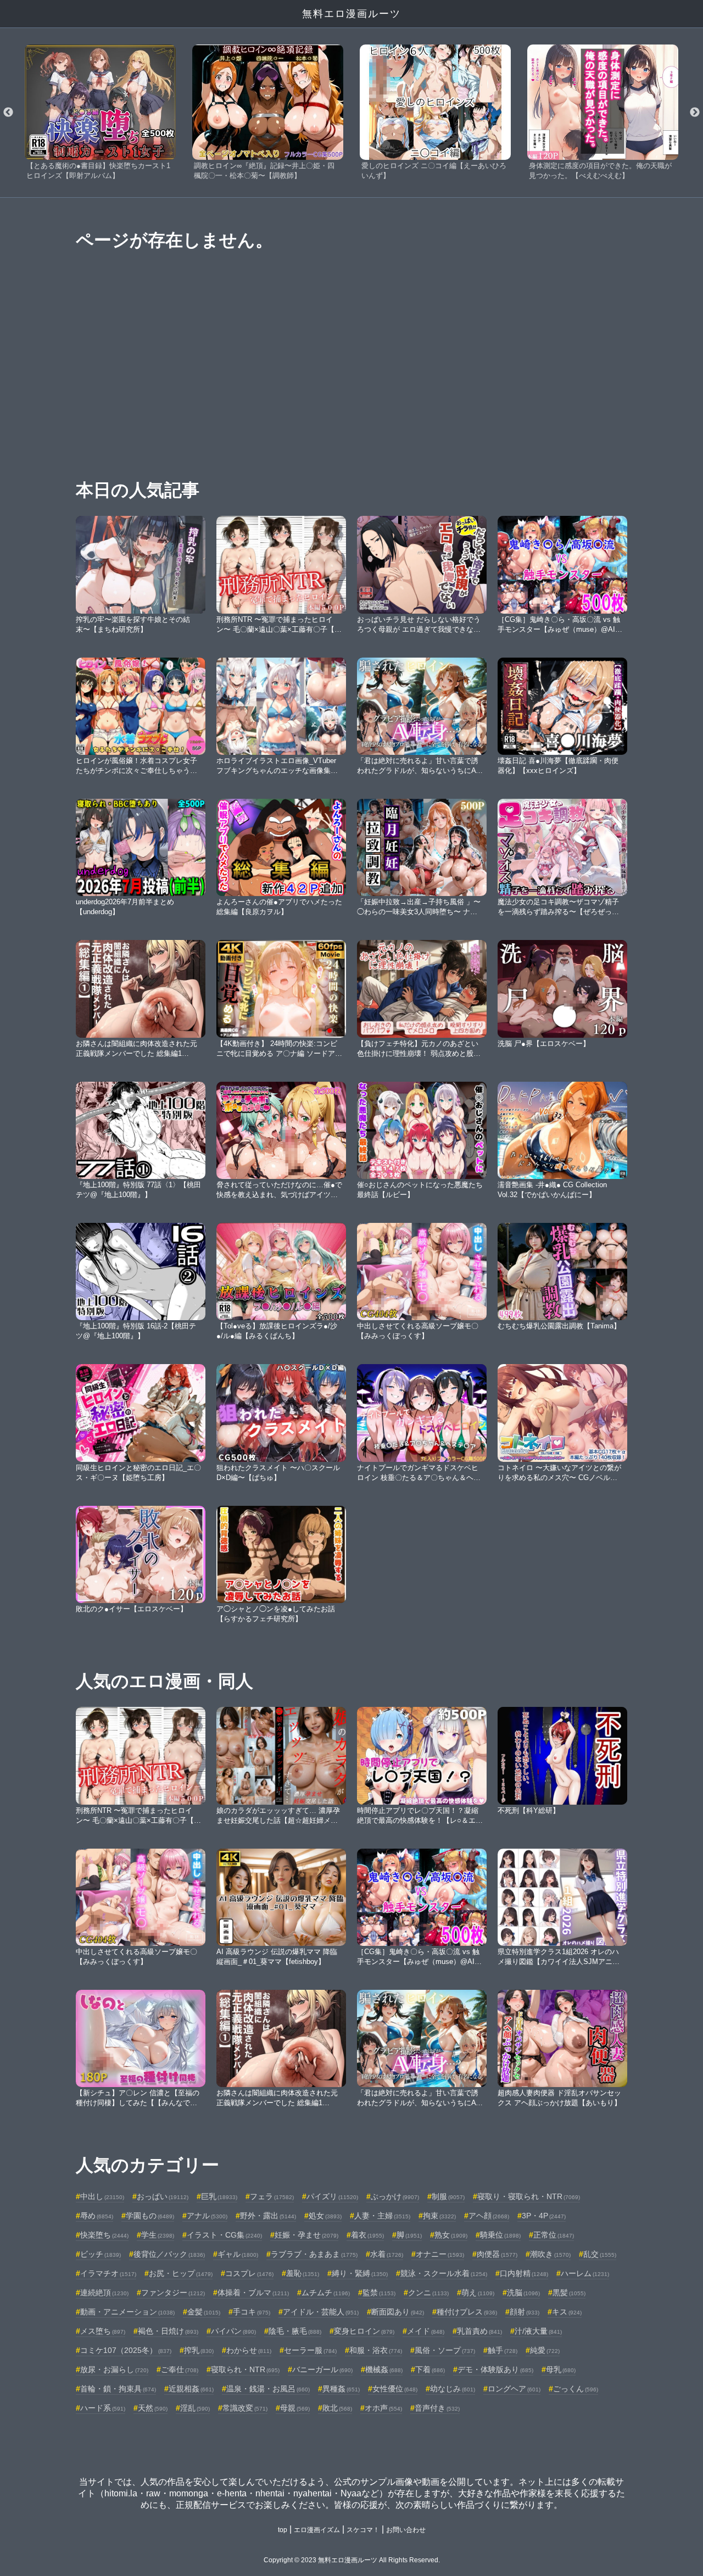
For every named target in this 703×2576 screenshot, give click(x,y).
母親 (295, 2408)
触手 (503, 2350)
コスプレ (249, 2273)
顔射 (525, 2312)
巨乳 (219, 2196)
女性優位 (395, 2389)
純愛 (545, 2350)
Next (695, 113)
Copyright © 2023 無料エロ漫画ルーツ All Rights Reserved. (352, 2560)
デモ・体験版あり (495, 2369)
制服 (448, 2196)
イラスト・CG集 (224, 2235)
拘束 (439, 2216)
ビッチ (101, 2254)
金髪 (204, 2312)
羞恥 (303, 2273)
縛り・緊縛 (360, 2273)
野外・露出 (268, 2216)
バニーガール (322, 2369)
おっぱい (163, 2196)
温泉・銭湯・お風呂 (268, 2389)
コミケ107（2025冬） (126, 2350)
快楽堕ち (104, 2235)
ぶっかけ (395, 2196)
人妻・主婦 (382, 2216)
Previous (8, 113)
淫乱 (195, 2408)
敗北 (337, 2408)
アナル (207, 2216)
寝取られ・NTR (245, 2369)
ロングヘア (514, 2389)
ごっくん (576, 2389)
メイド (426, 2331)
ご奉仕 (180, 2369)
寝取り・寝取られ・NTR (529, 2196)
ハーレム (585, 2273)
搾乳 (199, 2350)
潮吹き (550, 2254)
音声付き (437, 2408)
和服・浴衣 (376, 2350)
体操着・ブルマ (253, 2293)
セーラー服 (310, 2350)
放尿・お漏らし (114, 2369)
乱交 (600, 2254)
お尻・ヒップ (181, 2273)
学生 (158, 2235)
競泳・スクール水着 (444, 2273)
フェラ (272, 2196)
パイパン (233, 2331)
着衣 (367, 2235)
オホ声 (383, 2408)
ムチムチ (326, 2293)
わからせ (249, 2350)
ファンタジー (173, 2293)
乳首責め (479, 2331)
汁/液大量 (538, 2331)
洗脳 (523, 2293)
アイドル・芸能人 (321, 2312)
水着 (387, 2254)
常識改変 (245, 2408)
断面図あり (398, 2312)
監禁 (379, 2293)
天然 (153, 2408)
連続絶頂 (104, 2293)
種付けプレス (467, 2312)
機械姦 (384, 2369)
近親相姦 (191, 2389)
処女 (325, 2216)
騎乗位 (500, 2235)
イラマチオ (108, 2273)
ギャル (238, 2254)
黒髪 (569, 2293)
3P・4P (544, 2216)
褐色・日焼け (168, 2331)
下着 (430, 2369)
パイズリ (332, 2196)
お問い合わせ (406, 2530)
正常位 (554, 2235)
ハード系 (103, 2408)
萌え (478, 2293)
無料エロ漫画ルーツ (351, 14)
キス (567, 2312)
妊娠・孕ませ (306, 2235)
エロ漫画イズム (317, 2530)
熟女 (451, 2235)
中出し (102, 2196)
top (283, 2530)
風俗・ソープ (445, 2350)
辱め (97, 2216)
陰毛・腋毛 (295, 2331)
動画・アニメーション (127, 2312)
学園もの (150, 2216)
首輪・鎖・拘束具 (118, 2389)
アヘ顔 (489, 2216)
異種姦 (341, 2389)
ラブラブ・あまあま (314, 2254)
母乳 (561, 2369)
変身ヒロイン (364, 2331)
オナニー (440, 2254)
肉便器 (497, 2254)
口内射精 (524, 2273)
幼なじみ (453, 2389)
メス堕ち (103, 2331)
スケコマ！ (363, 2530)
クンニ (428, 2293)
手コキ (252, 2312)
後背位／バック (169, 2254)
